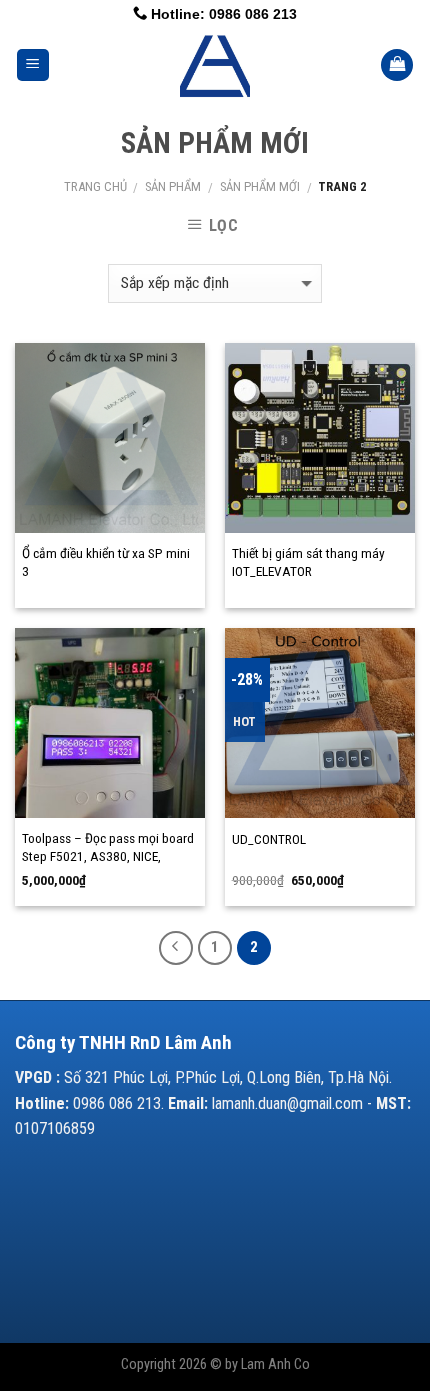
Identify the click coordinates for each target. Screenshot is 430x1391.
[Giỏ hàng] (397, 65)
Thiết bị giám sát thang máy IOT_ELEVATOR (308, 562)
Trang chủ (95, 186)
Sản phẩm (173, 186)
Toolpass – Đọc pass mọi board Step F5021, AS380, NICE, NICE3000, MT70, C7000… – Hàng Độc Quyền (108, 864)
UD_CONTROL (269, 839)
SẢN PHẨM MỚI (260, 186)
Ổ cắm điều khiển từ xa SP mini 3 (106, 562)
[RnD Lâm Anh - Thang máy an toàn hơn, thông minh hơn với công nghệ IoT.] (215, 65)
